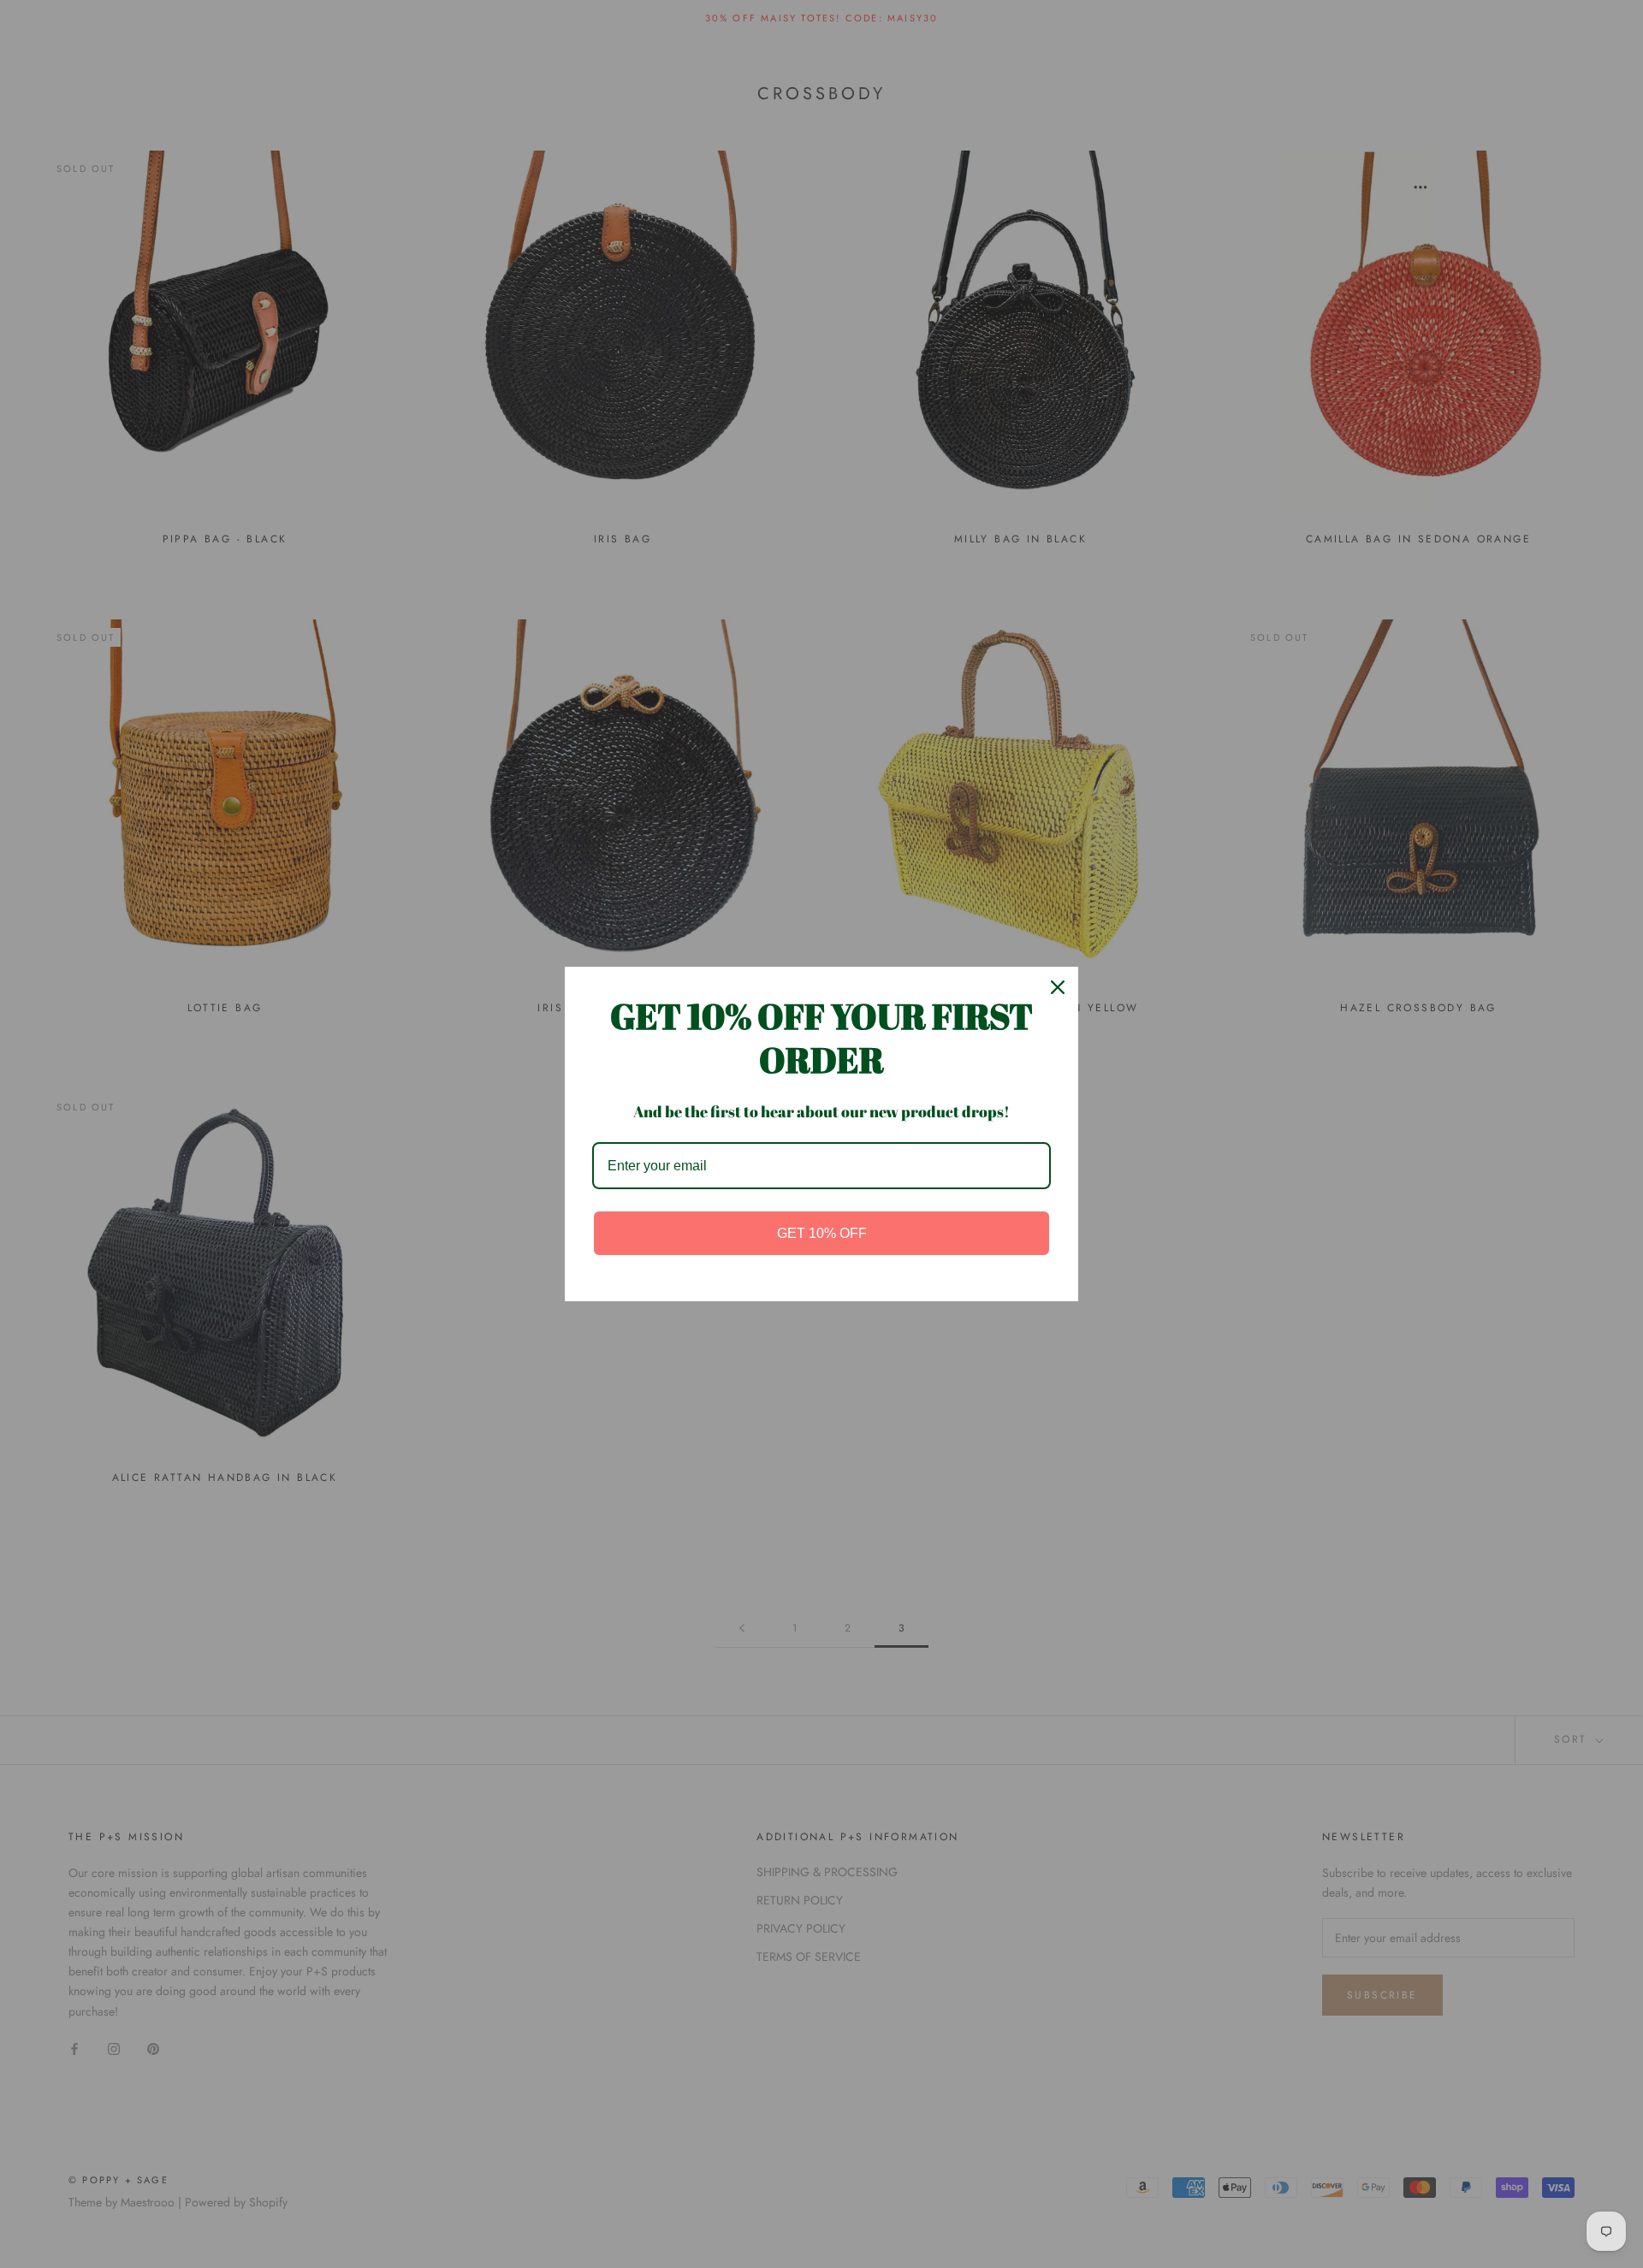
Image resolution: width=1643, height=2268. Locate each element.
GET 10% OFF (822, 1233)
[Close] (1058, 987)
